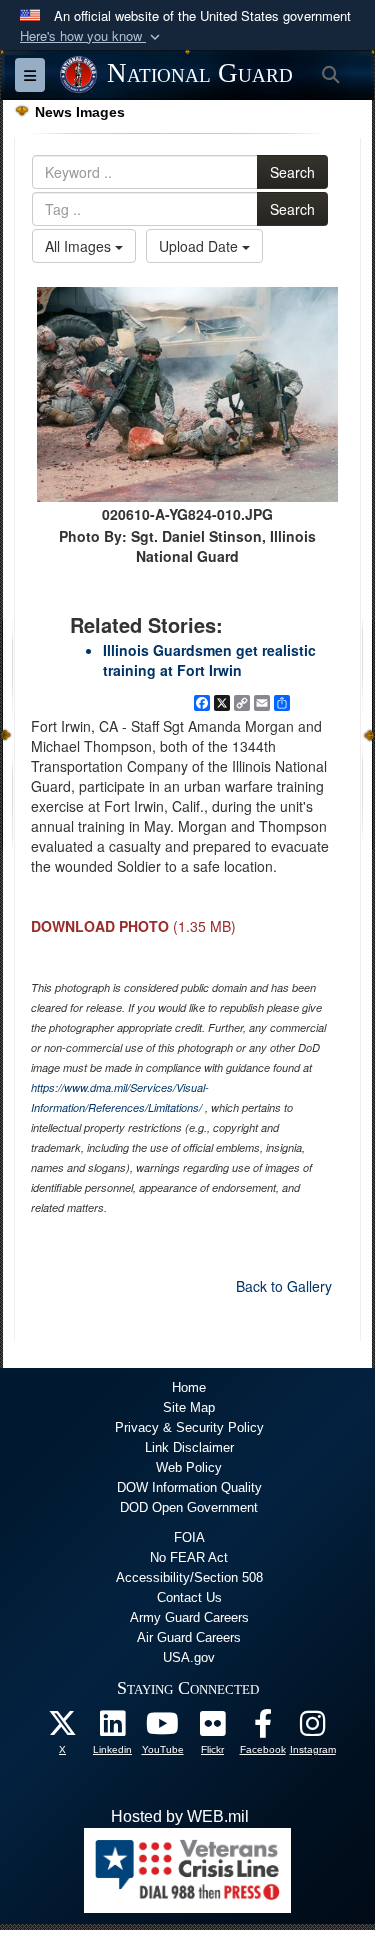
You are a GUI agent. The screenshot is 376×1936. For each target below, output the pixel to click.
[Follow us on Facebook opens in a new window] (263, 1728)
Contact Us (189, 1597)
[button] (92, 36)
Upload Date (200, 246)
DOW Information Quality (189, 1487)
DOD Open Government (189, 1507)
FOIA (189, 1537)
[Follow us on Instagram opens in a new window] (313, 1728)
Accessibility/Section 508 (189, 1577)
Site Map (189, 1407)
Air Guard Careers (189, 1637)
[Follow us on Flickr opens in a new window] (213, 1728)
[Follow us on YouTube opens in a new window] (163, 1728)
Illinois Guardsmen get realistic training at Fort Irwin (209, 660)
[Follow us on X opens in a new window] (63, 1728)
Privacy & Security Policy (189, 1427)
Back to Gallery (284, 1286)
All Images (80, 246)
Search (292, 172)
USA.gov (189, 1657)
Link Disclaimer (189, 1447)
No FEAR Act (189, 1557)
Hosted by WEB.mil (180, 1816)
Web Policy (189, 1467)
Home (189, 1387)
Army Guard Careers (189, 1617)
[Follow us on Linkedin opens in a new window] (113, 1728)
